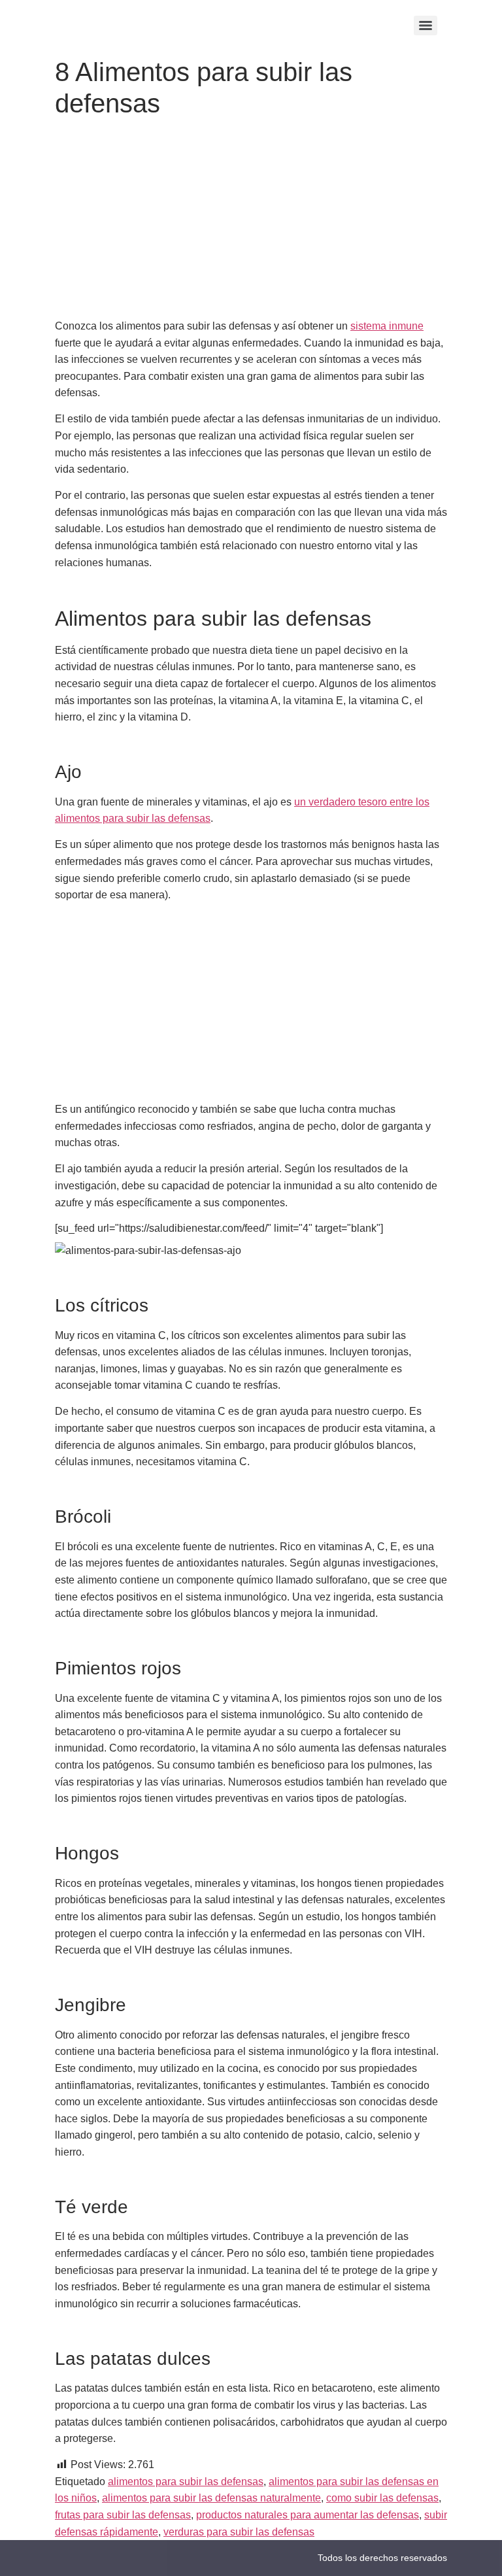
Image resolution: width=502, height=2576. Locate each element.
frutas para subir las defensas (123, 2515)
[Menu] (426, 25)
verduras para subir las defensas (239, 2532)
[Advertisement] (251, 221)
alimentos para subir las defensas (186, 2482)
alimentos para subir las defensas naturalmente (211, 2498)
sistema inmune (387, 326)
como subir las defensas (382, 2498)
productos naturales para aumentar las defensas (308, 2515)
